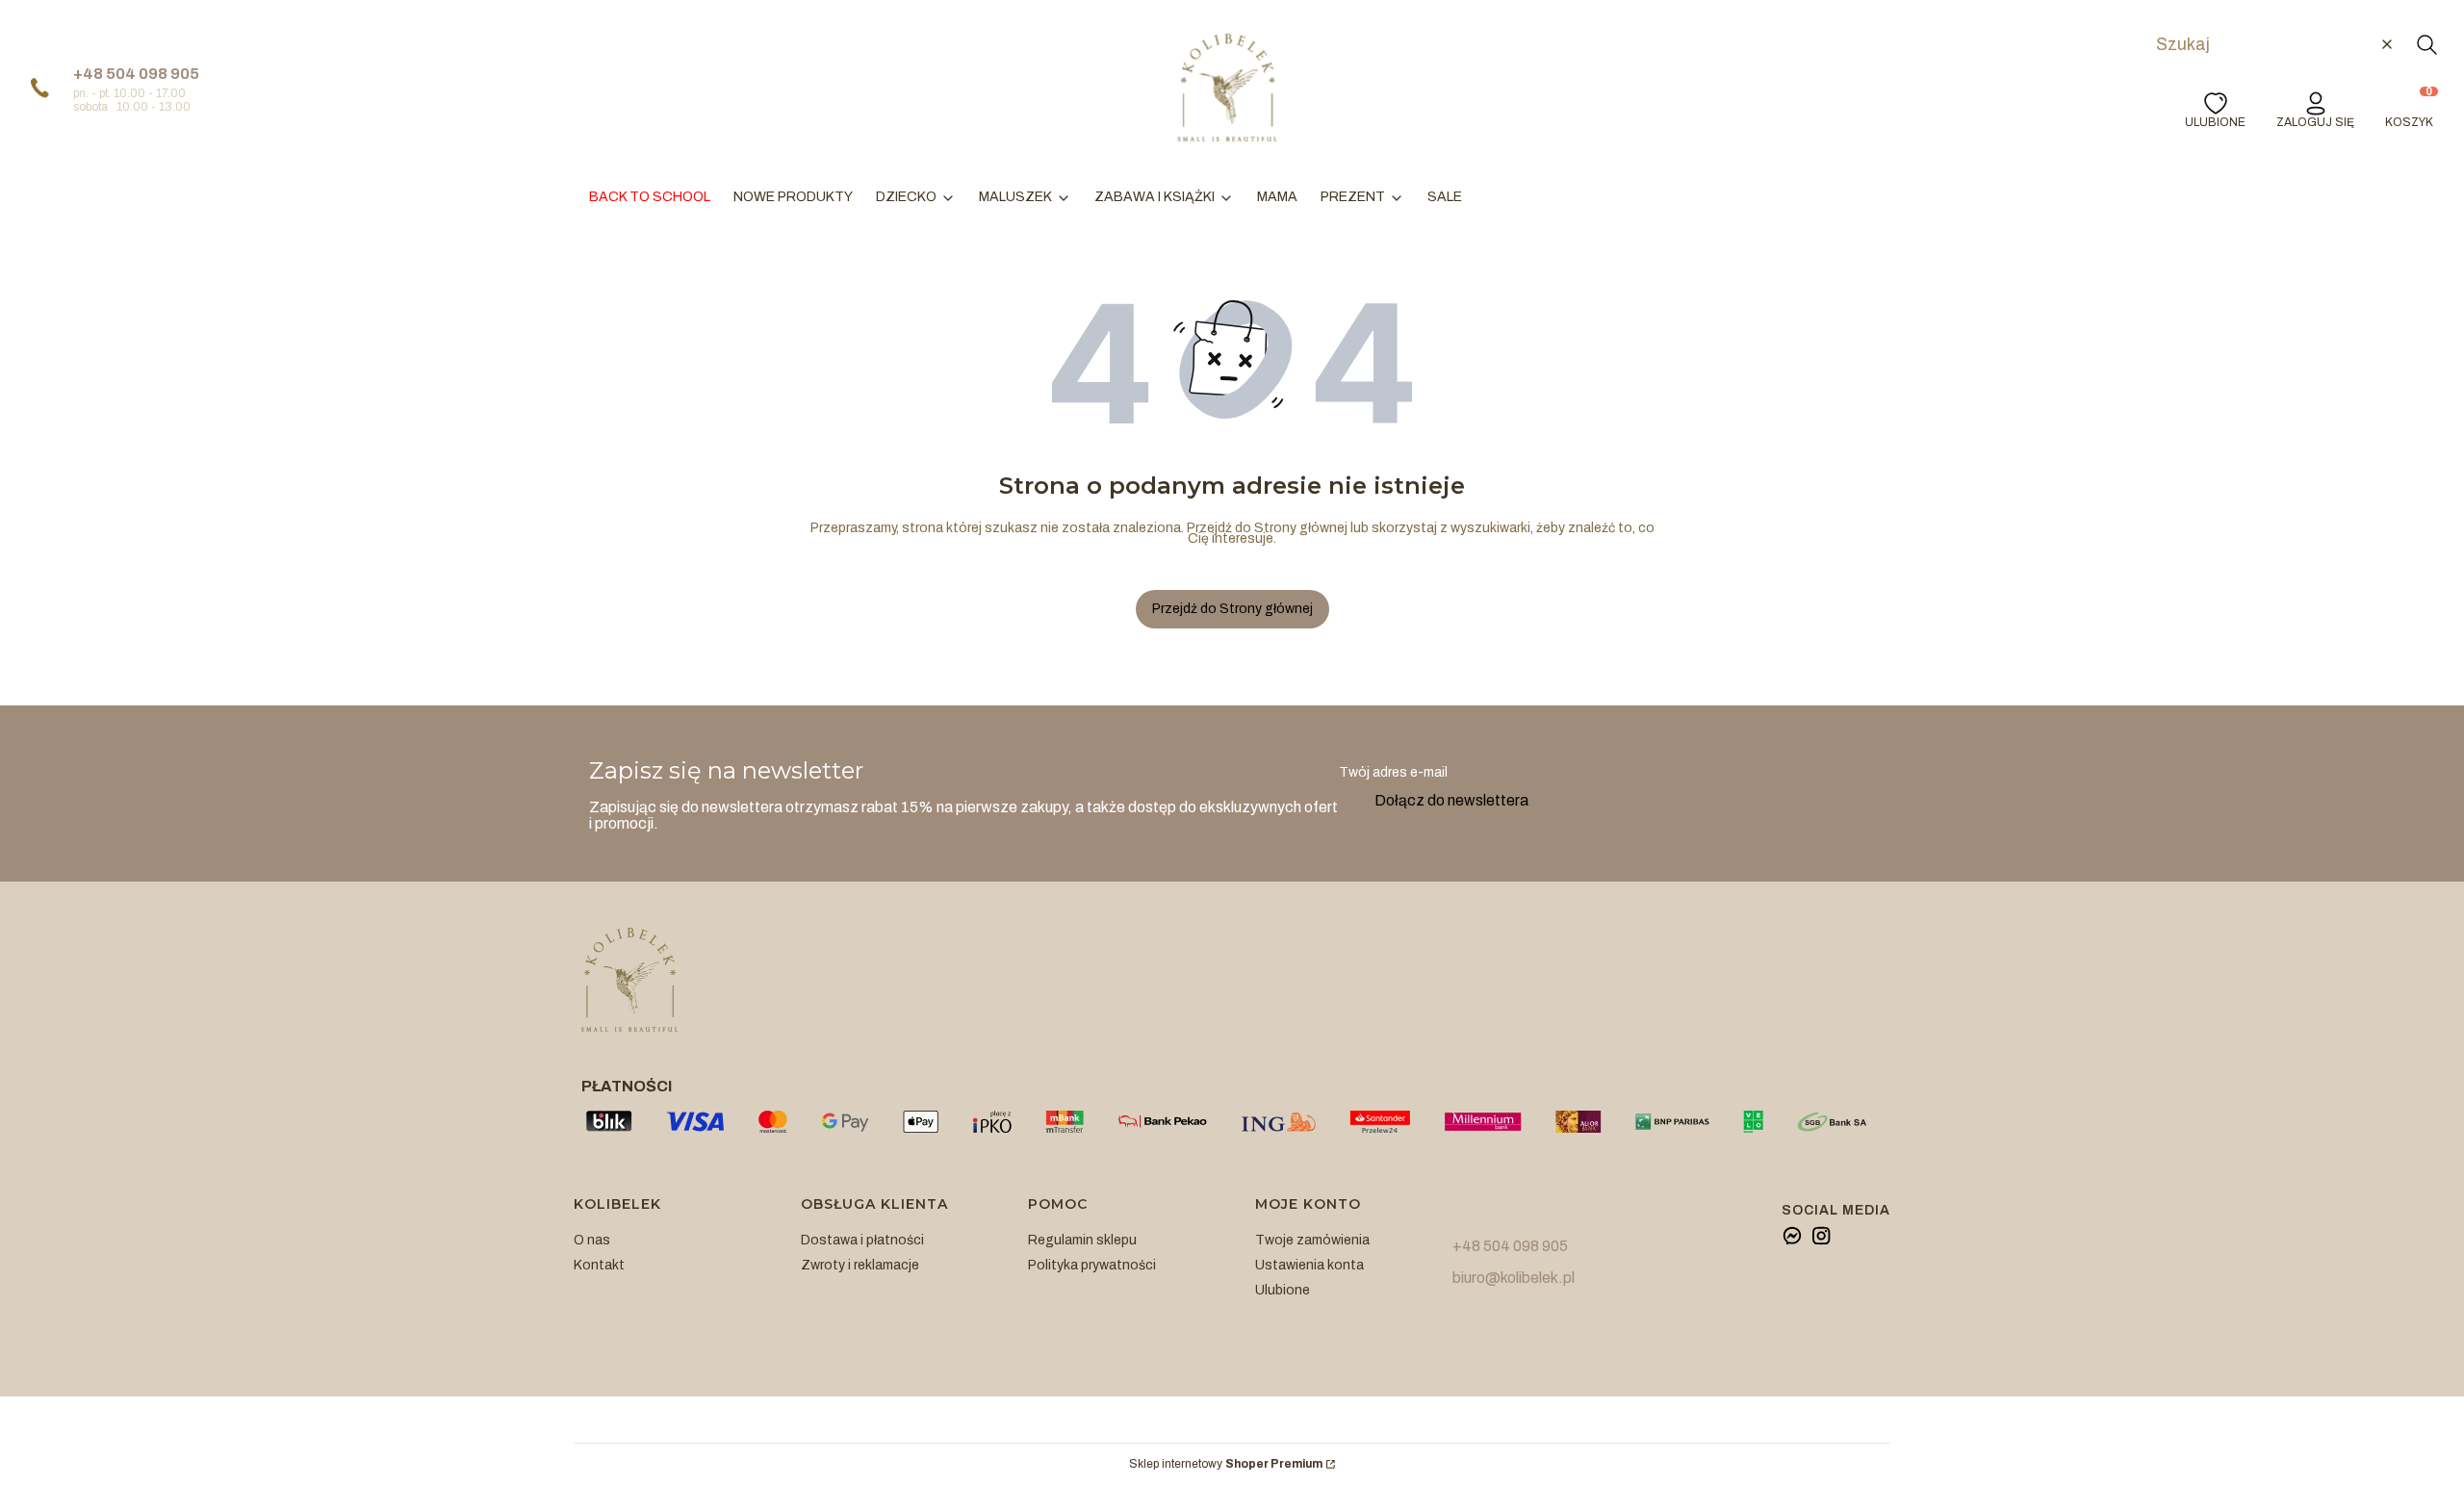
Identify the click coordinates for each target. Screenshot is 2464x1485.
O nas (592, 1240)
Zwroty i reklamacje (860, 1265)
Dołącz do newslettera (1451, 800)
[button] (2426, 44)
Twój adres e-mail (1393, 772)
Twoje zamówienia (1312, 1240)
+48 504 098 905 (136, 74)
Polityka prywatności (1092, 1265)
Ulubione (1283, 1290)
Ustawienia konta (1309, 1265)
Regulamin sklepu (1082, 1240)
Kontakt (599, 1265)
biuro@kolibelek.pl (1514, 1278)
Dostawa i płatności (862, 1240)
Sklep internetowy (1226, 1464)
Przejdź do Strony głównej (1232, 609)
